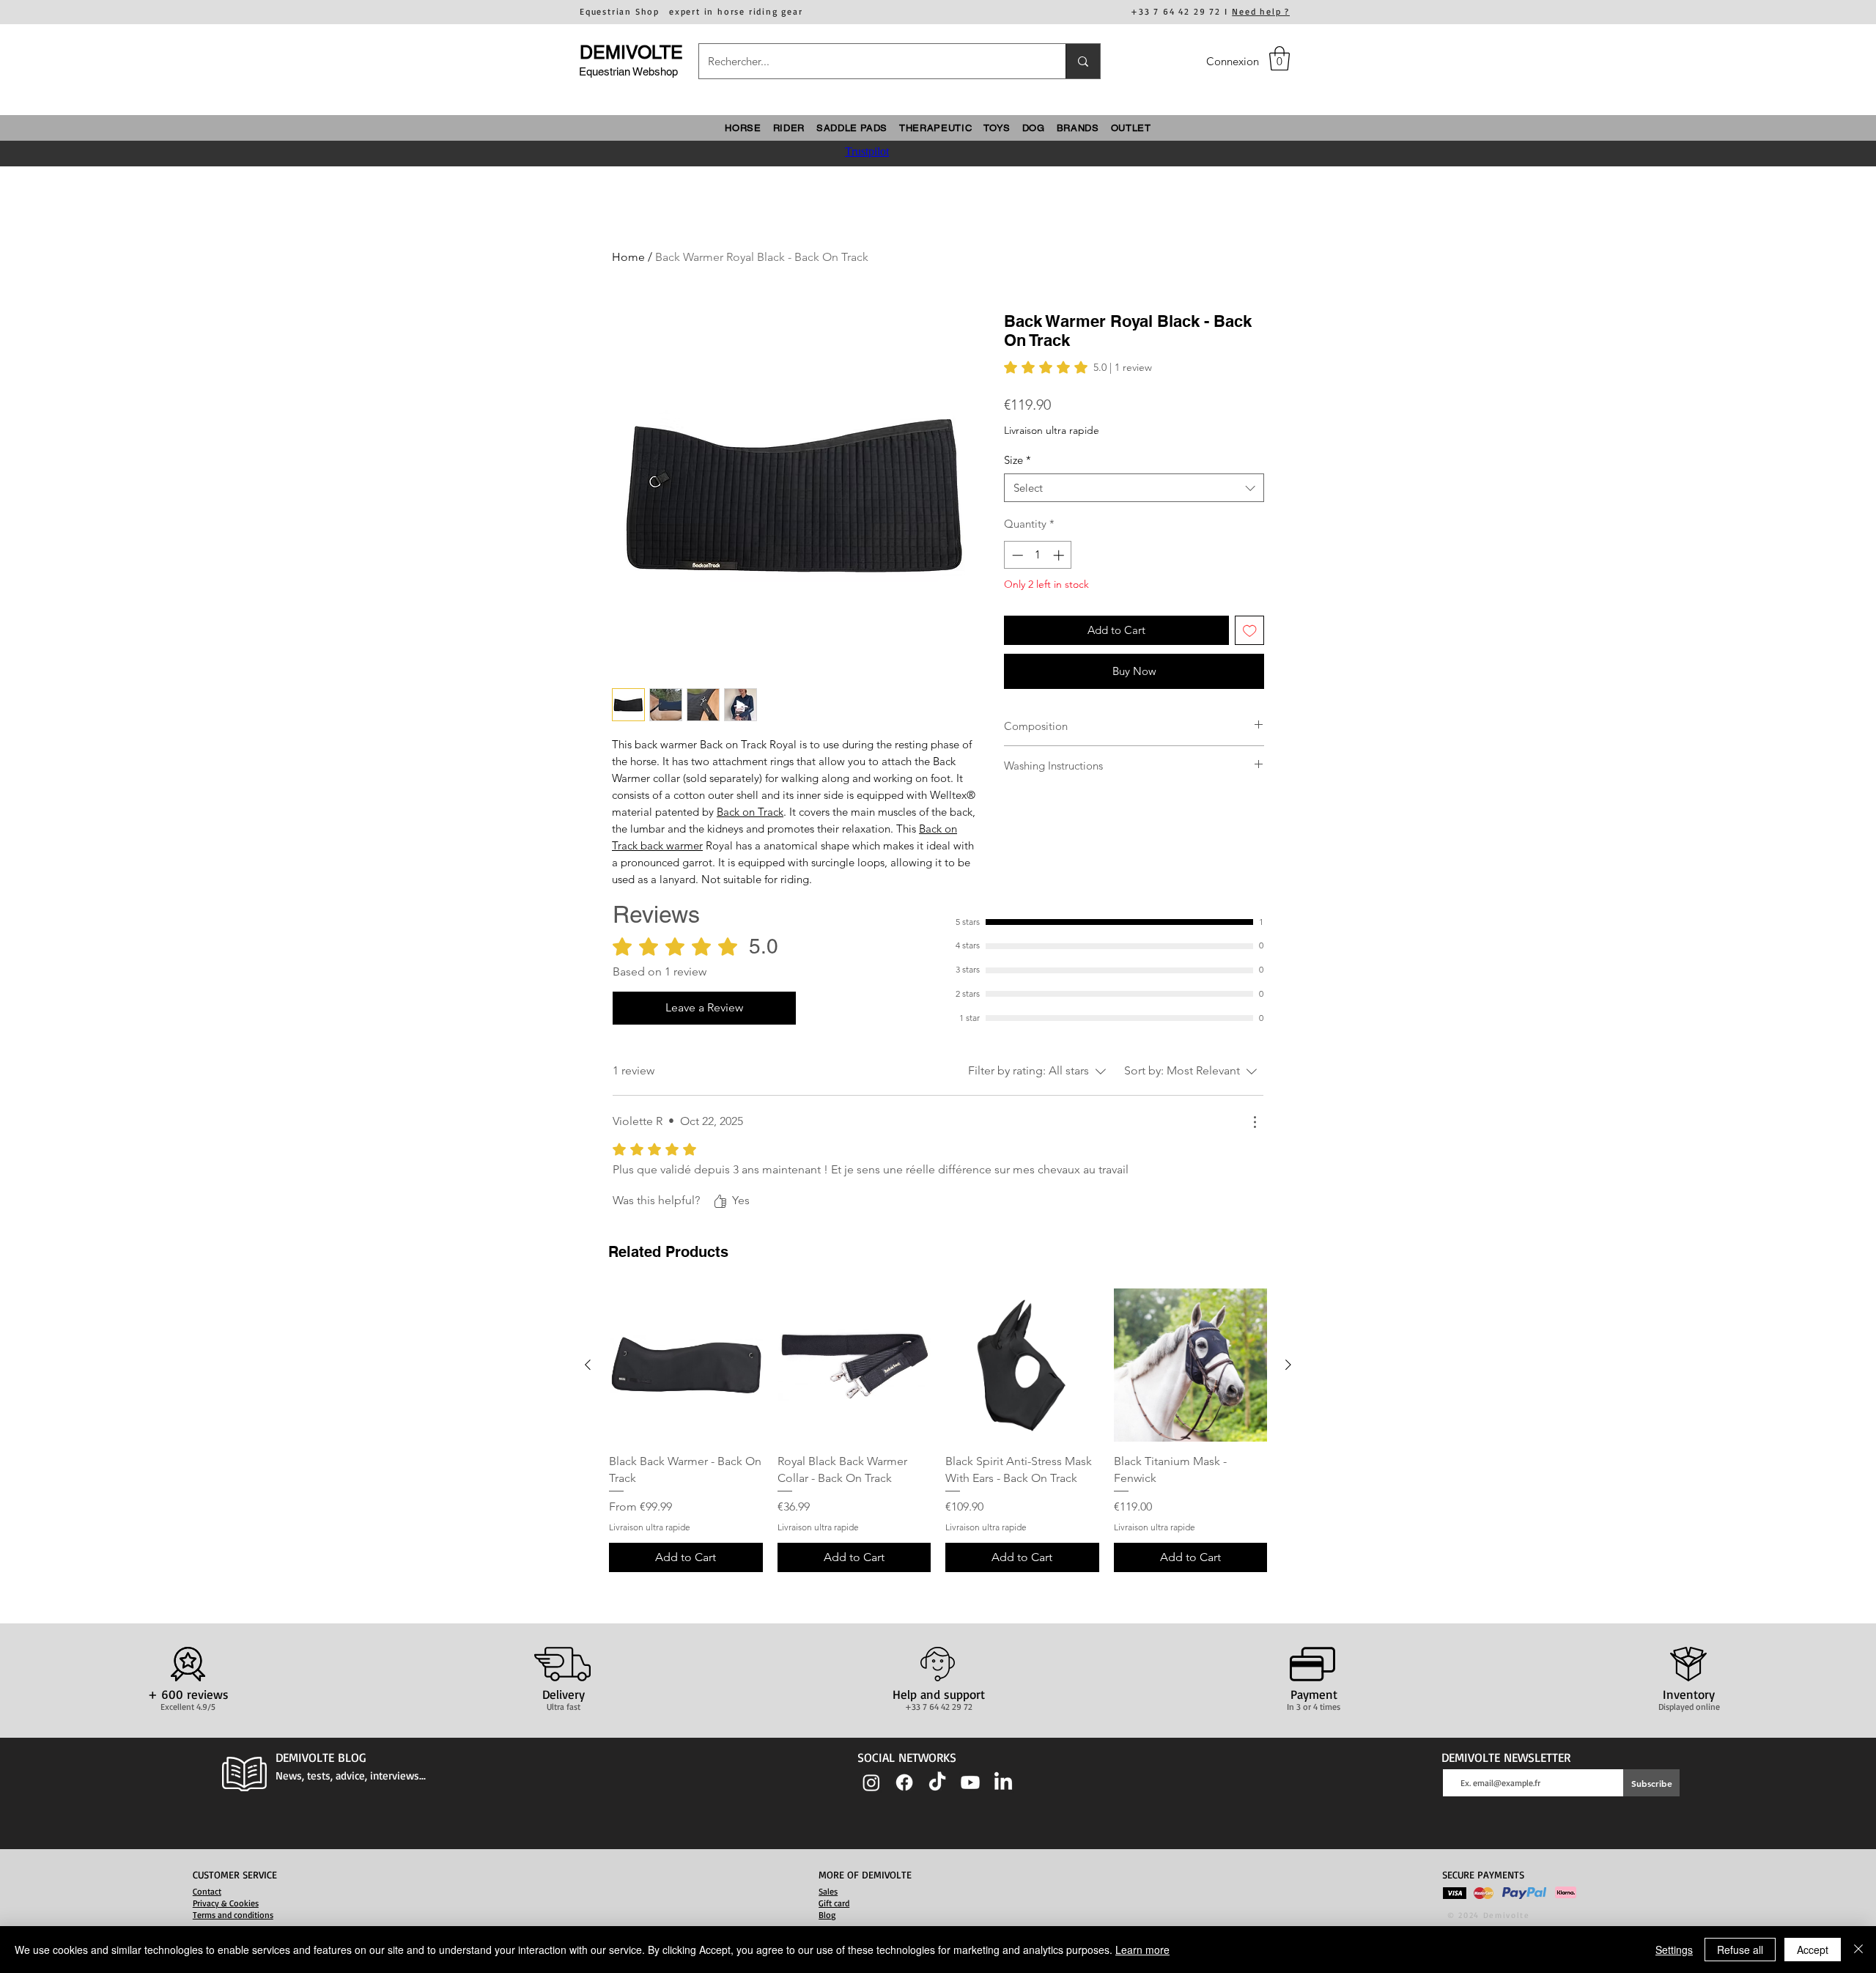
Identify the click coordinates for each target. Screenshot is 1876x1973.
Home (628, 257)
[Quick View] (686, 1365)
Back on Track (750, 812)
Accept (1813, 1950)
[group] (938, 1430)
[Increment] (1060, 555)
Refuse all (1740, 1950)
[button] (1279, 58)
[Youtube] (970, 1782)
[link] (1078, 367)
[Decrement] (1016, 555)
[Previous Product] (588, 1365)
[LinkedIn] (1003, 1782)
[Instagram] (871, 1782)
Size (1018, 460)
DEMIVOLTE (631, 52)
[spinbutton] (1038, 555)
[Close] (1858, 1950)
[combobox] (1134, 488)
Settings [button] (1674, 1950)
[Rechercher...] (1083, 61)
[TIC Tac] (937, 1782)
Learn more (1142, 1950)
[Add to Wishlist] (1250, 631)
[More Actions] (1255, 1122)
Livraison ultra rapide (1052, 430)
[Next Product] (1288, 1365)
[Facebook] (904, 1782)
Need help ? (1261, 11)
